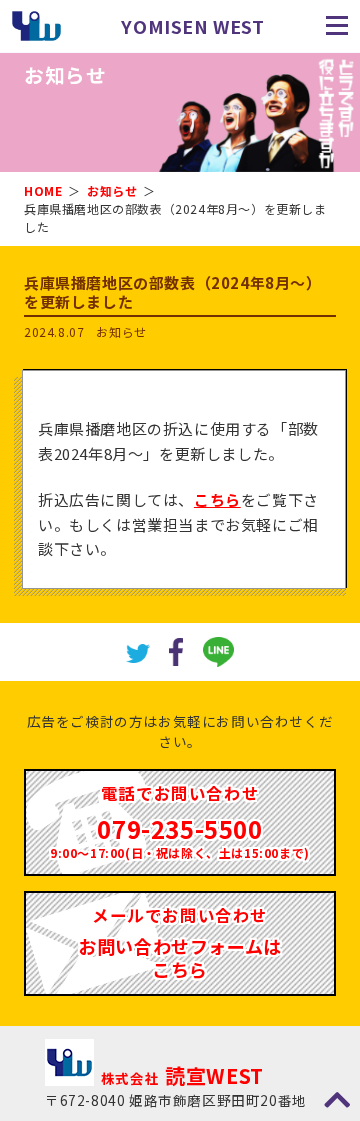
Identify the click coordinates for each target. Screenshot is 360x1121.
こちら (217, 499)
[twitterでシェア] (138, 651)
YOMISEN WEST (192, 26)
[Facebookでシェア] (176, 649)
